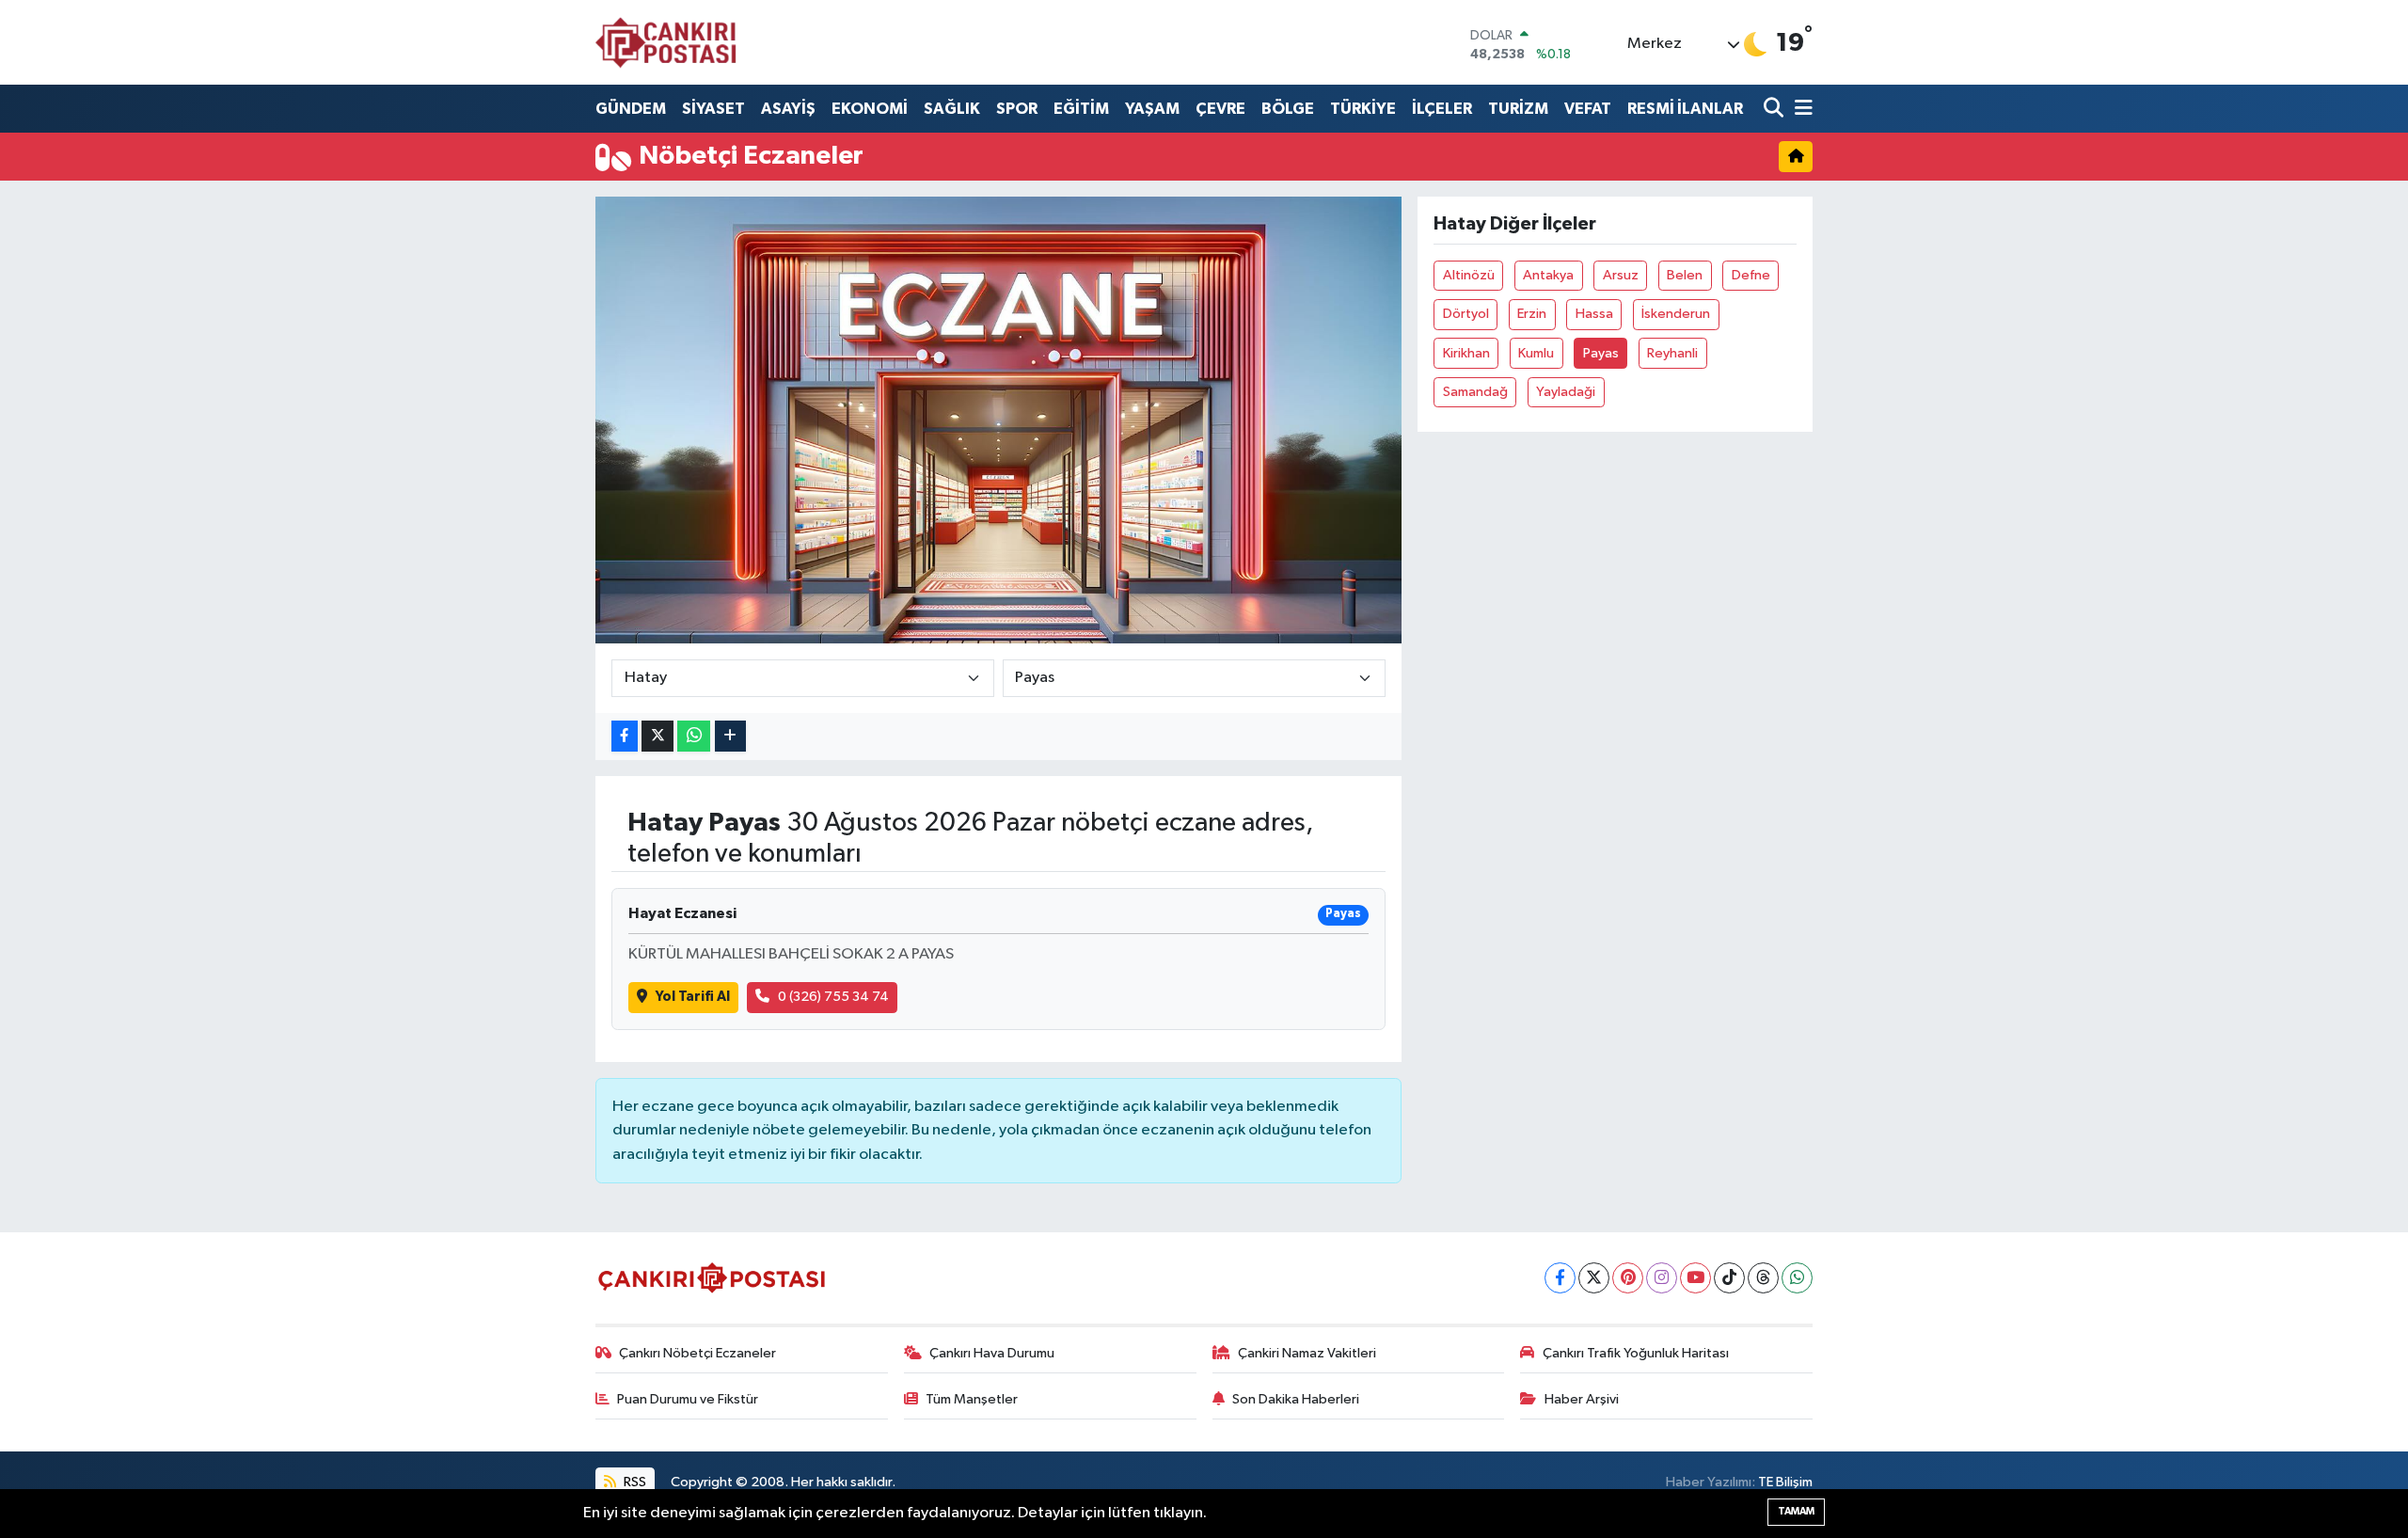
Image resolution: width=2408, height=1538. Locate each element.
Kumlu (1536, 353)
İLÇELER (1442, 109)
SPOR (1017, 109)
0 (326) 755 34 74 (833, 997)
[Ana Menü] (1800, 109)
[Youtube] (1695, 1278)
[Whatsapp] (1797, 1278)
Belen (1685, 275)
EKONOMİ (870, 109)
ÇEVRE (1220, 109)
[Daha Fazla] (730, 736)
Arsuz (1621, 275)
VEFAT (1588, 109)
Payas (1601, 353)
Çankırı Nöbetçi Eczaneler (697, 1353)
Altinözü (1469, 275)
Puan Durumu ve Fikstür (688, 1399)
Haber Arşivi (1582, 1399)
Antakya (1548, 275)
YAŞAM (1152, 109)
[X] (1594, 1278)
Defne (1751, 275)
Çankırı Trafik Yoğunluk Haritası (1636, 1353)
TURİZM (1518, 109)
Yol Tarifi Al (693, 997)
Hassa (1594, 314)
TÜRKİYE (1363, 109)
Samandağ (1475, 392)
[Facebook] (1560, 1278)
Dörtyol (1466, 314)
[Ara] (1775, 109)
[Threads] (1763, 1278)
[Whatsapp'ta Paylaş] (694, 736)
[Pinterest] (1628, 1278)
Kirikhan (1466, 353)
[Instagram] (1662, 1278)
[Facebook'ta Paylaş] (625, 736)
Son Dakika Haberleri (1296, 1399)
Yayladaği (1566, 392)
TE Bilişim (1785, 1482)
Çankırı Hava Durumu (992, 1353)
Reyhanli (1672, 353)
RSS (634, 1482)
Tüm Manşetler (972, 1399)
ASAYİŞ (788, 109)
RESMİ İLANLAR (1685, 109)
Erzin (1532, 314)
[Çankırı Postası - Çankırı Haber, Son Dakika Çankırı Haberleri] (666, 42)
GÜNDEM (631, 109)
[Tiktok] (1729, 1278)
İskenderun (1676, 314)
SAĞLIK (952, 109)
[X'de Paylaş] (657, 736)
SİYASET (713, 109)
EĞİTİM (1081, 109)
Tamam (1796, 1511)
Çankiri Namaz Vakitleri (1307, 1353)
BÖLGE (1288, 109)
